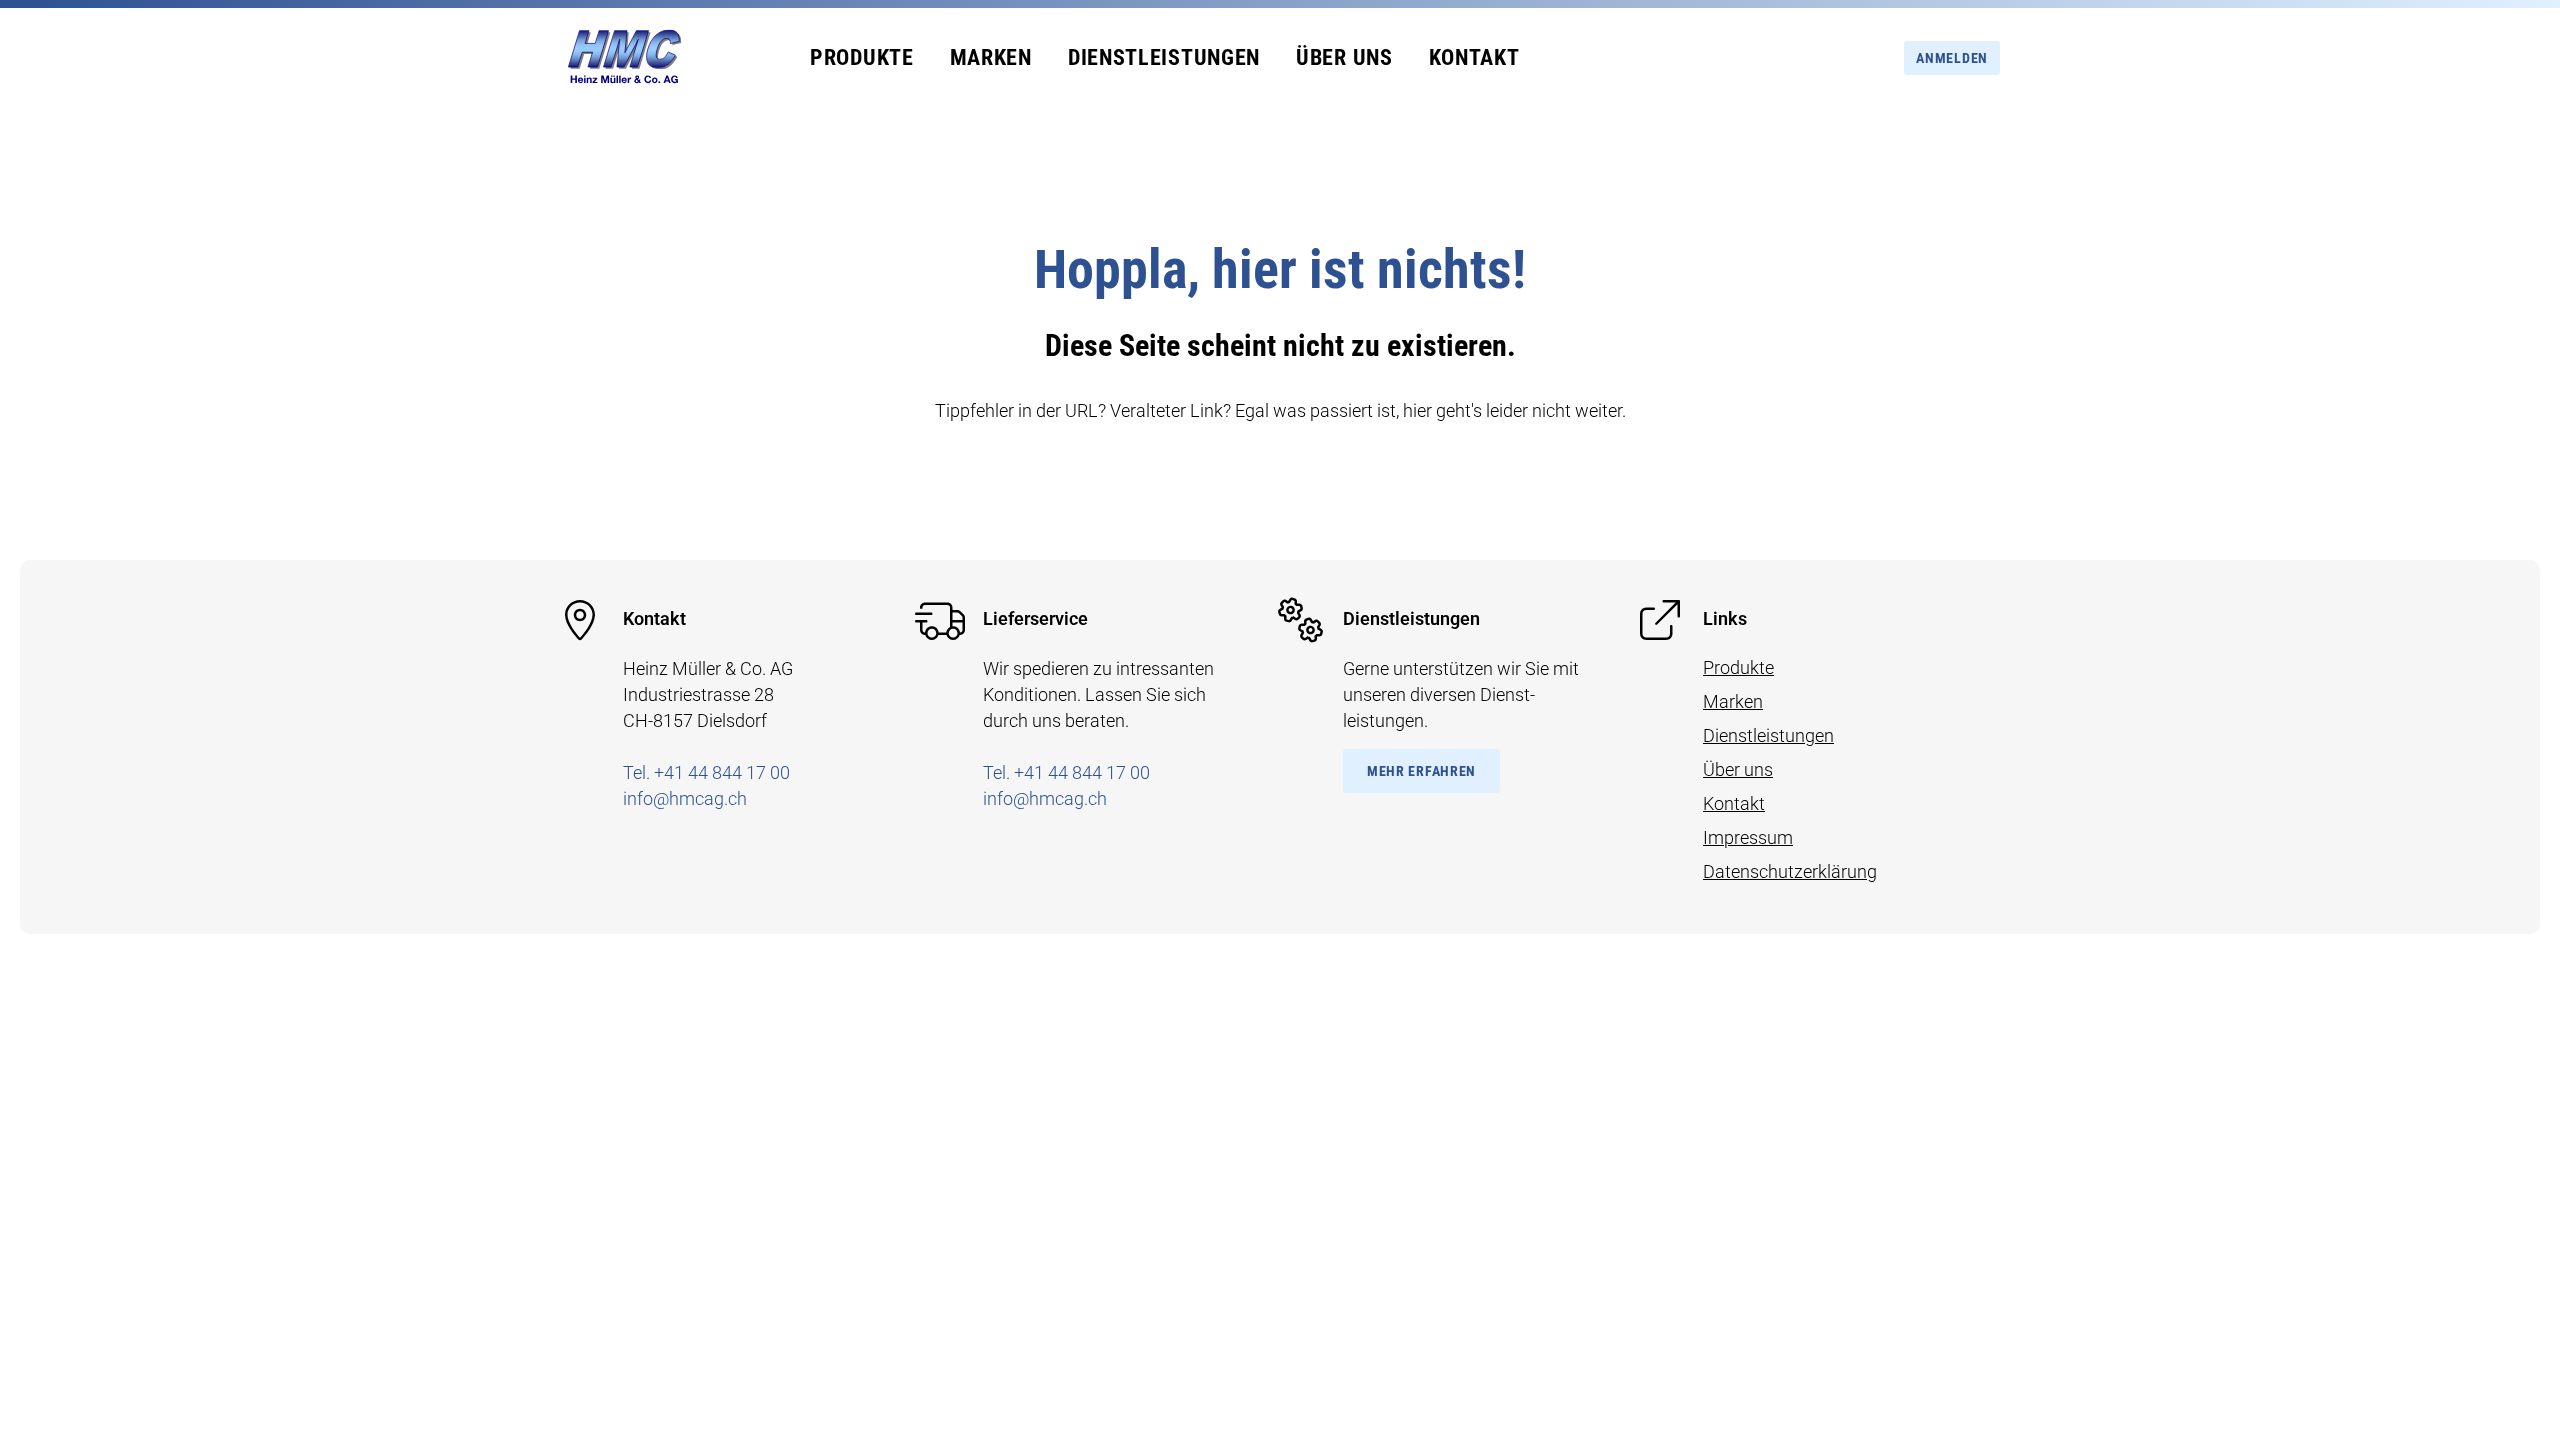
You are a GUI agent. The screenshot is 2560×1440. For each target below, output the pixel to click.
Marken (991, 57)
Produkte (862, 57)
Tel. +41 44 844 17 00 (706, 772)
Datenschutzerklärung (1790, 871)
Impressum (1748, 837)
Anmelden (1952, 58)
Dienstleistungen (1164, 57)
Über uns (1344, 57)
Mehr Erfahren (1421, 771)
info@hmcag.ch (685, 798)
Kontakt (1474, 57)
